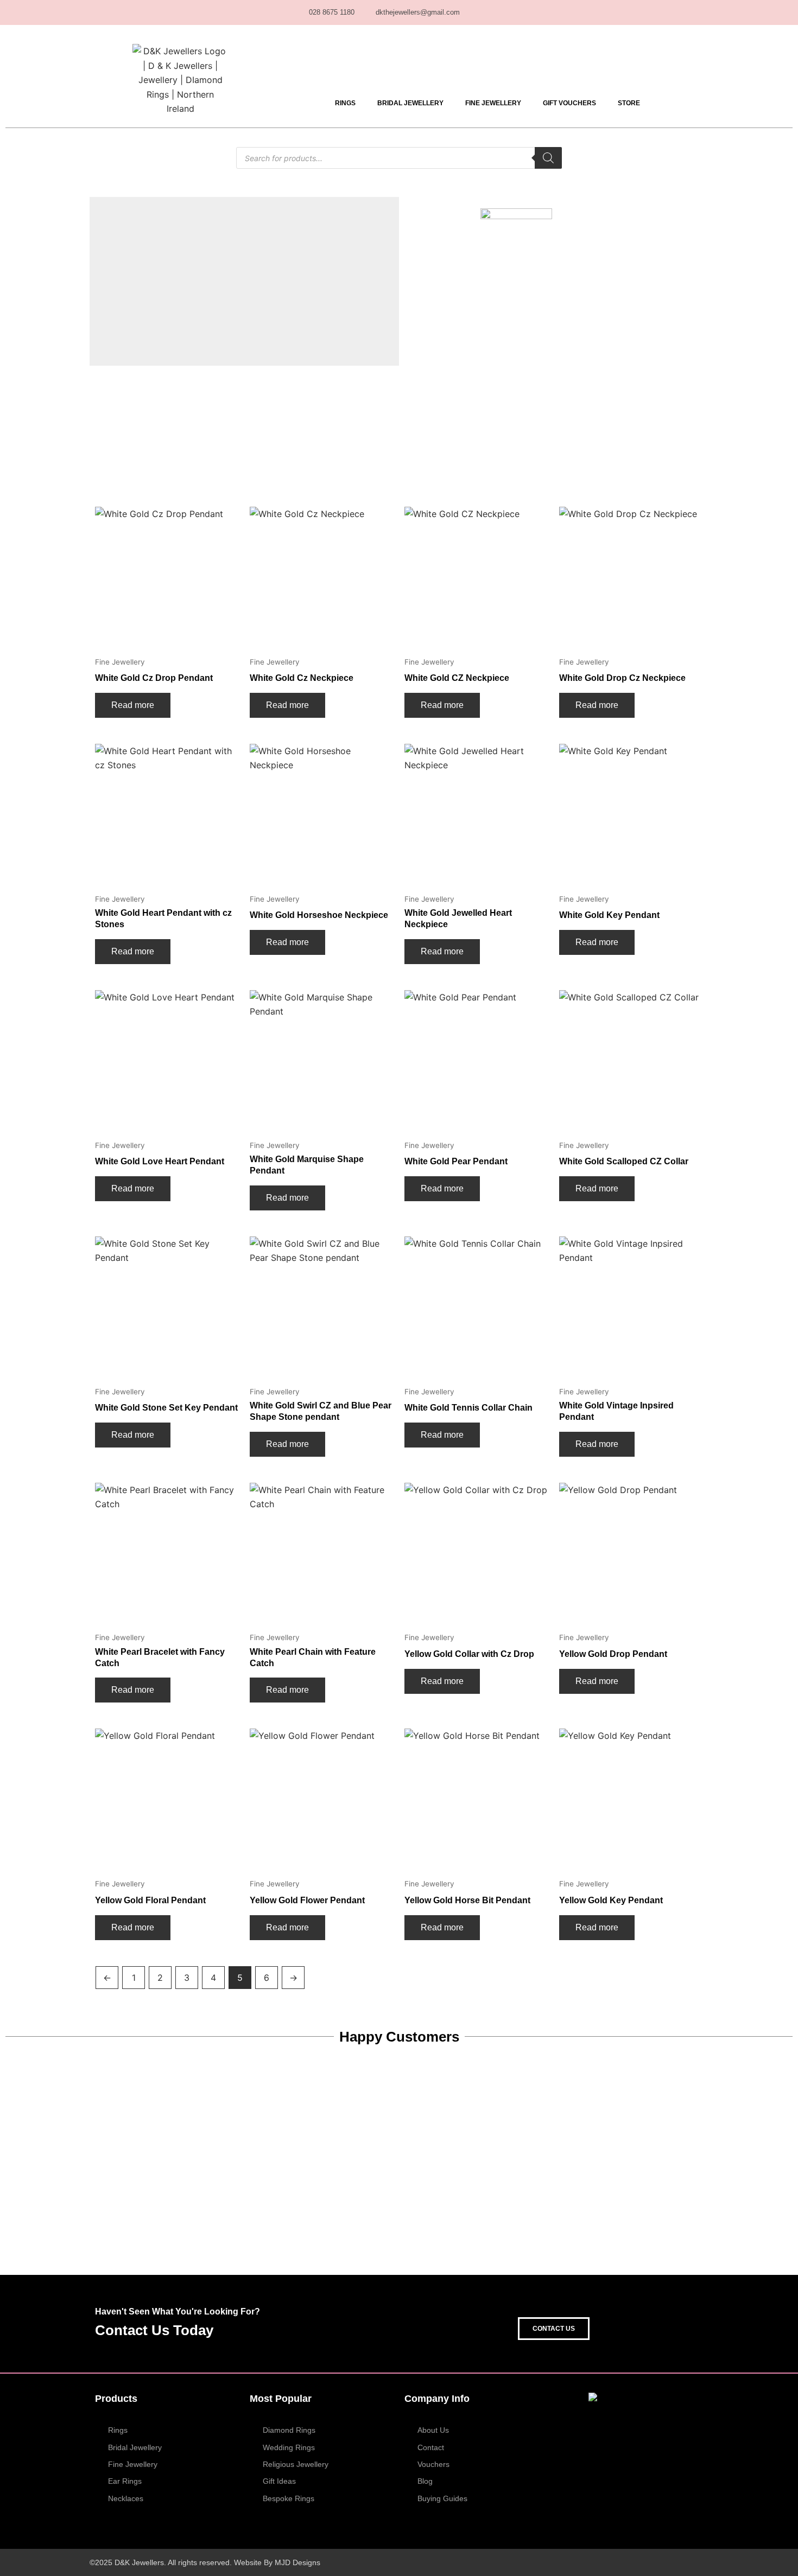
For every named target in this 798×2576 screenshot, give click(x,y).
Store (629, 103)
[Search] (548, 158)
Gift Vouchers (569, 103)
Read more (133, 705)
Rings (345, 103)
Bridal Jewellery (410, 103)
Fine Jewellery (493, 103)
